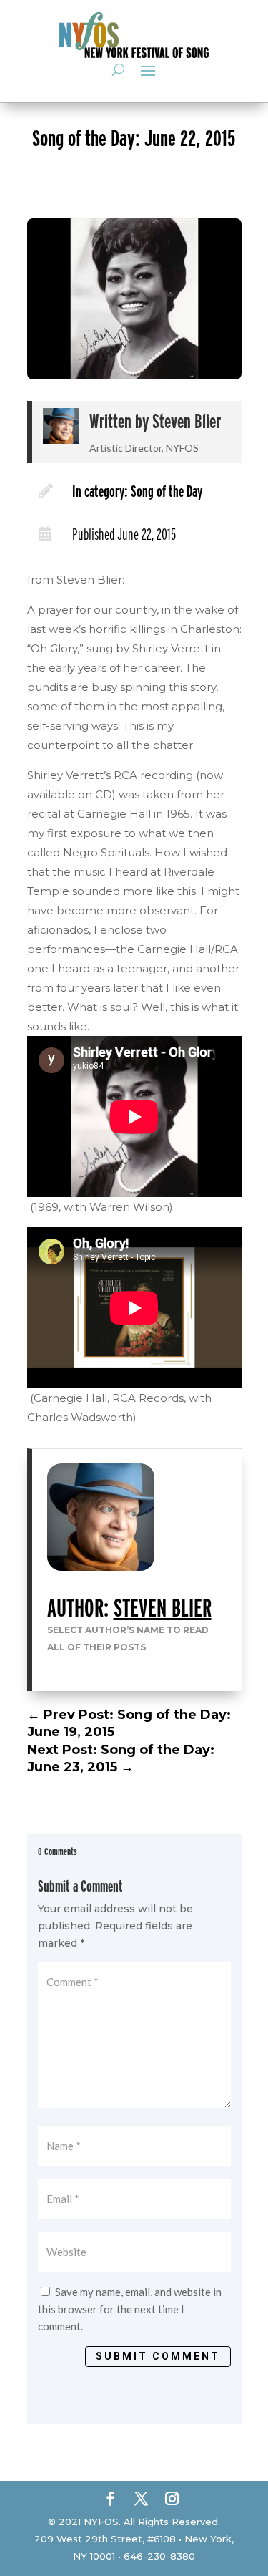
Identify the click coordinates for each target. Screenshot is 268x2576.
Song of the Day (167, 491)
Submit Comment (158, 2356)
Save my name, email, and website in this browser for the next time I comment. (130, 2309)
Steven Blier (187, 421)
